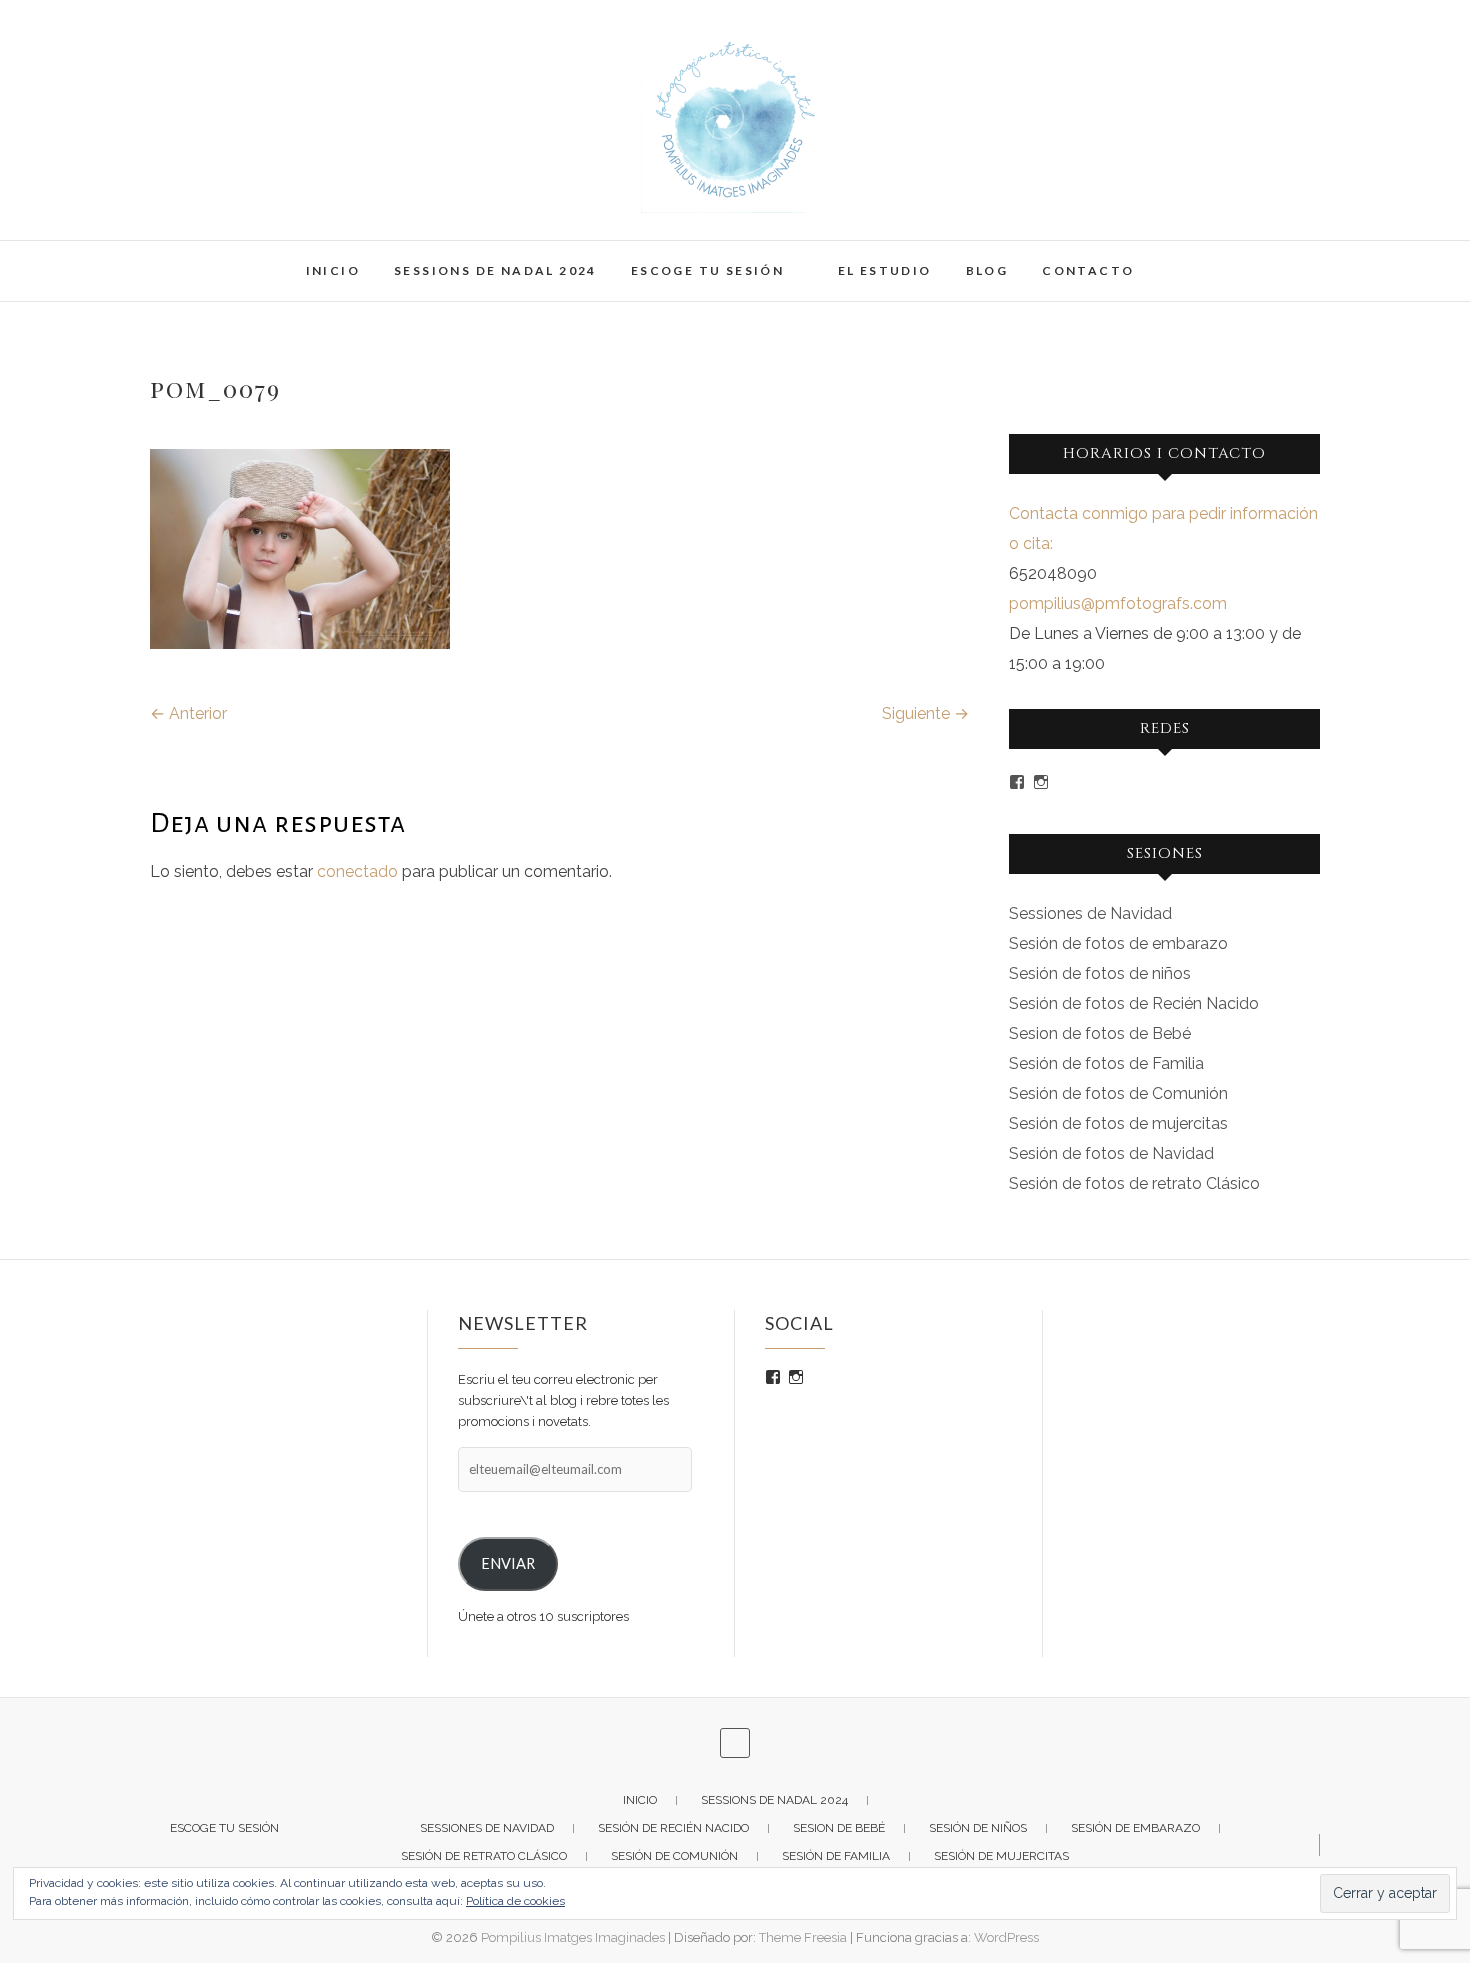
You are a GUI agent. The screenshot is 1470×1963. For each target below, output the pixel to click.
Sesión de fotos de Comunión (1118, 1093)
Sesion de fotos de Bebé (1100, 1033)
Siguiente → (925, 713)
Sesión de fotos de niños (1100, 973)
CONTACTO (1088, 270)
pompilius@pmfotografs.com (1118, 603)
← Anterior (188, 713)
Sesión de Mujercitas (1001, 1856)
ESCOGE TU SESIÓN (707, 270)
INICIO (333, 270)
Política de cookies (515, 1901)
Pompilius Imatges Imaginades (573, 1937)
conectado (357, 871)
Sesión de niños (978, 1828)
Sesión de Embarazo (1135, 1828)
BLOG (987, 270)
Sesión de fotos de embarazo (1118, 943)
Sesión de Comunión (674, 1856)
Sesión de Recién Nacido (673, 1828)
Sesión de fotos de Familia (1106, 1063)
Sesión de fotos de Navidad (1111, 1153)
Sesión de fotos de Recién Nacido (1134, 1003)
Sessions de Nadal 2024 (495, 270)
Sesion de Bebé (839, 1828)
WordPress (1006, 1937)
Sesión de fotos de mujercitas (1118, 1123)
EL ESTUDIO (885, 270)
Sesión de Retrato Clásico (484, 1856)
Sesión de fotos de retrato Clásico (1134, 1183)
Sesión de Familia (836, 1856)
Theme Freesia (803, 1937)
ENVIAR (508, 1563)
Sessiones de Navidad (1090, 913)
